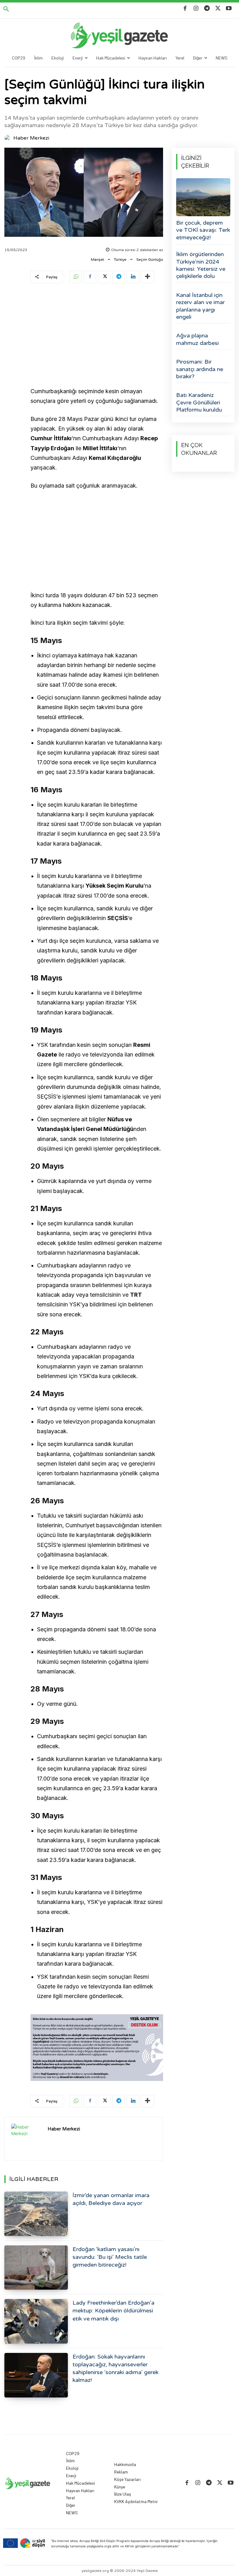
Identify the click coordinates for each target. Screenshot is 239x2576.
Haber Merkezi (31, 138)
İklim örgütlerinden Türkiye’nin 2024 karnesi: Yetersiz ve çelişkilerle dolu (201, 265)
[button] (6, 9)
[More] (148, 277)
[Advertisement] (97, 336)
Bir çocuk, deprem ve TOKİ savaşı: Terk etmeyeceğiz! (203, 230)
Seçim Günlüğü (150, 260)
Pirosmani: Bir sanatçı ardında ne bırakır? (200, 369)
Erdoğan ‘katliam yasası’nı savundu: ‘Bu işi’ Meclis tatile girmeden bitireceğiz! (110, 2257)
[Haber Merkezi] (8, 138)
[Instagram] (196, 9)
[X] (218, 9)
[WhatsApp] (76, 277)
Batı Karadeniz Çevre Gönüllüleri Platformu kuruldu (199, 402)
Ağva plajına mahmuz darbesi (197, 339)
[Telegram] (207, 9)
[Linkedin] (133, 277)
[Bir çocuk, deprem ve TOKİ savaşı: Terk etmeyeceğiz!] (203, 197)
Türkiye (120, 260)
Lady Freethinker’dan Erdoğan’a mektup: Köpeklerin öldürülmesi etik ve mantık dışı (113, 2311)
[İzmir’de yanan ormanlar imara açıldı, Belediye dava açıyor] (36, 2214)
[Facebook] (185, 9)
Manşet (97, 260)
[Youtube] (229, 9)
